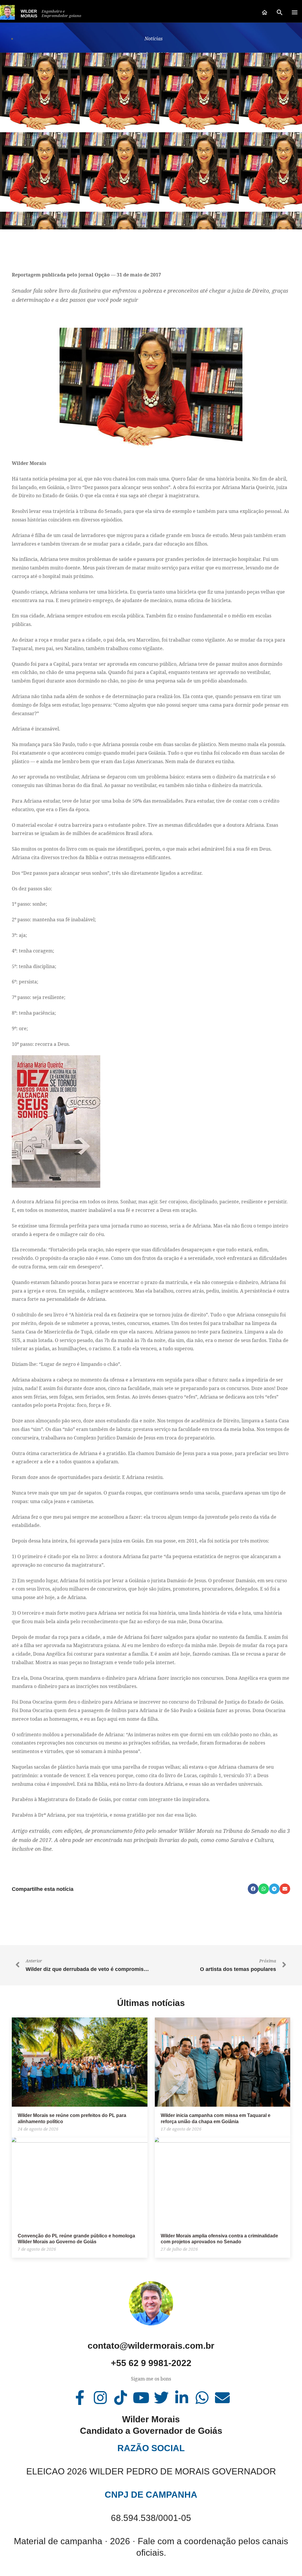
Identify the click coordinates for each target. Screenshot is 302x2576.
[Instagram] (100, 2398)
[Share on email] (285, 1889)
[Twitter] (161, 2398)
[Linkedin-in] (182, 2398)
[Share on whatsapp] (264, 1889)
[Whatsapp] (202, 2398)
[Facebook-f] (80, 2398)
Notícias (154, 39)
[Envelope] (222, 2398)
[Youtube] (141, 2398)
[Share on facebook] (253, 1889)
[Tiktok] (121, 2398)
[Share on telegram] (274, 1889)
